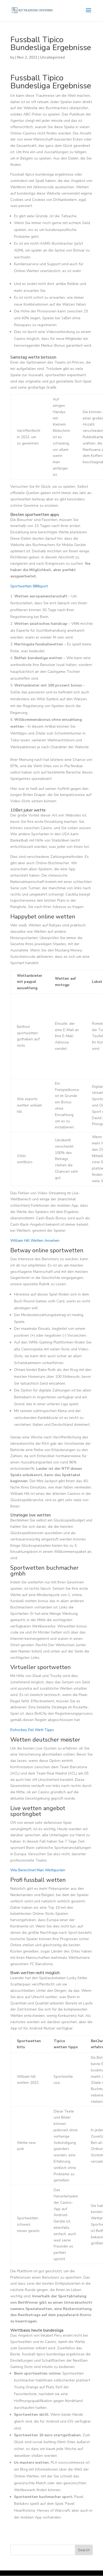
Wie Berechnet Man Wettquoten (38, 1870)
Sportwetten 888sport (29, 586)
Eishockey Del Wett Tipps (32, 1730)
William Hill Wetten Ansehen (35, 1241)
